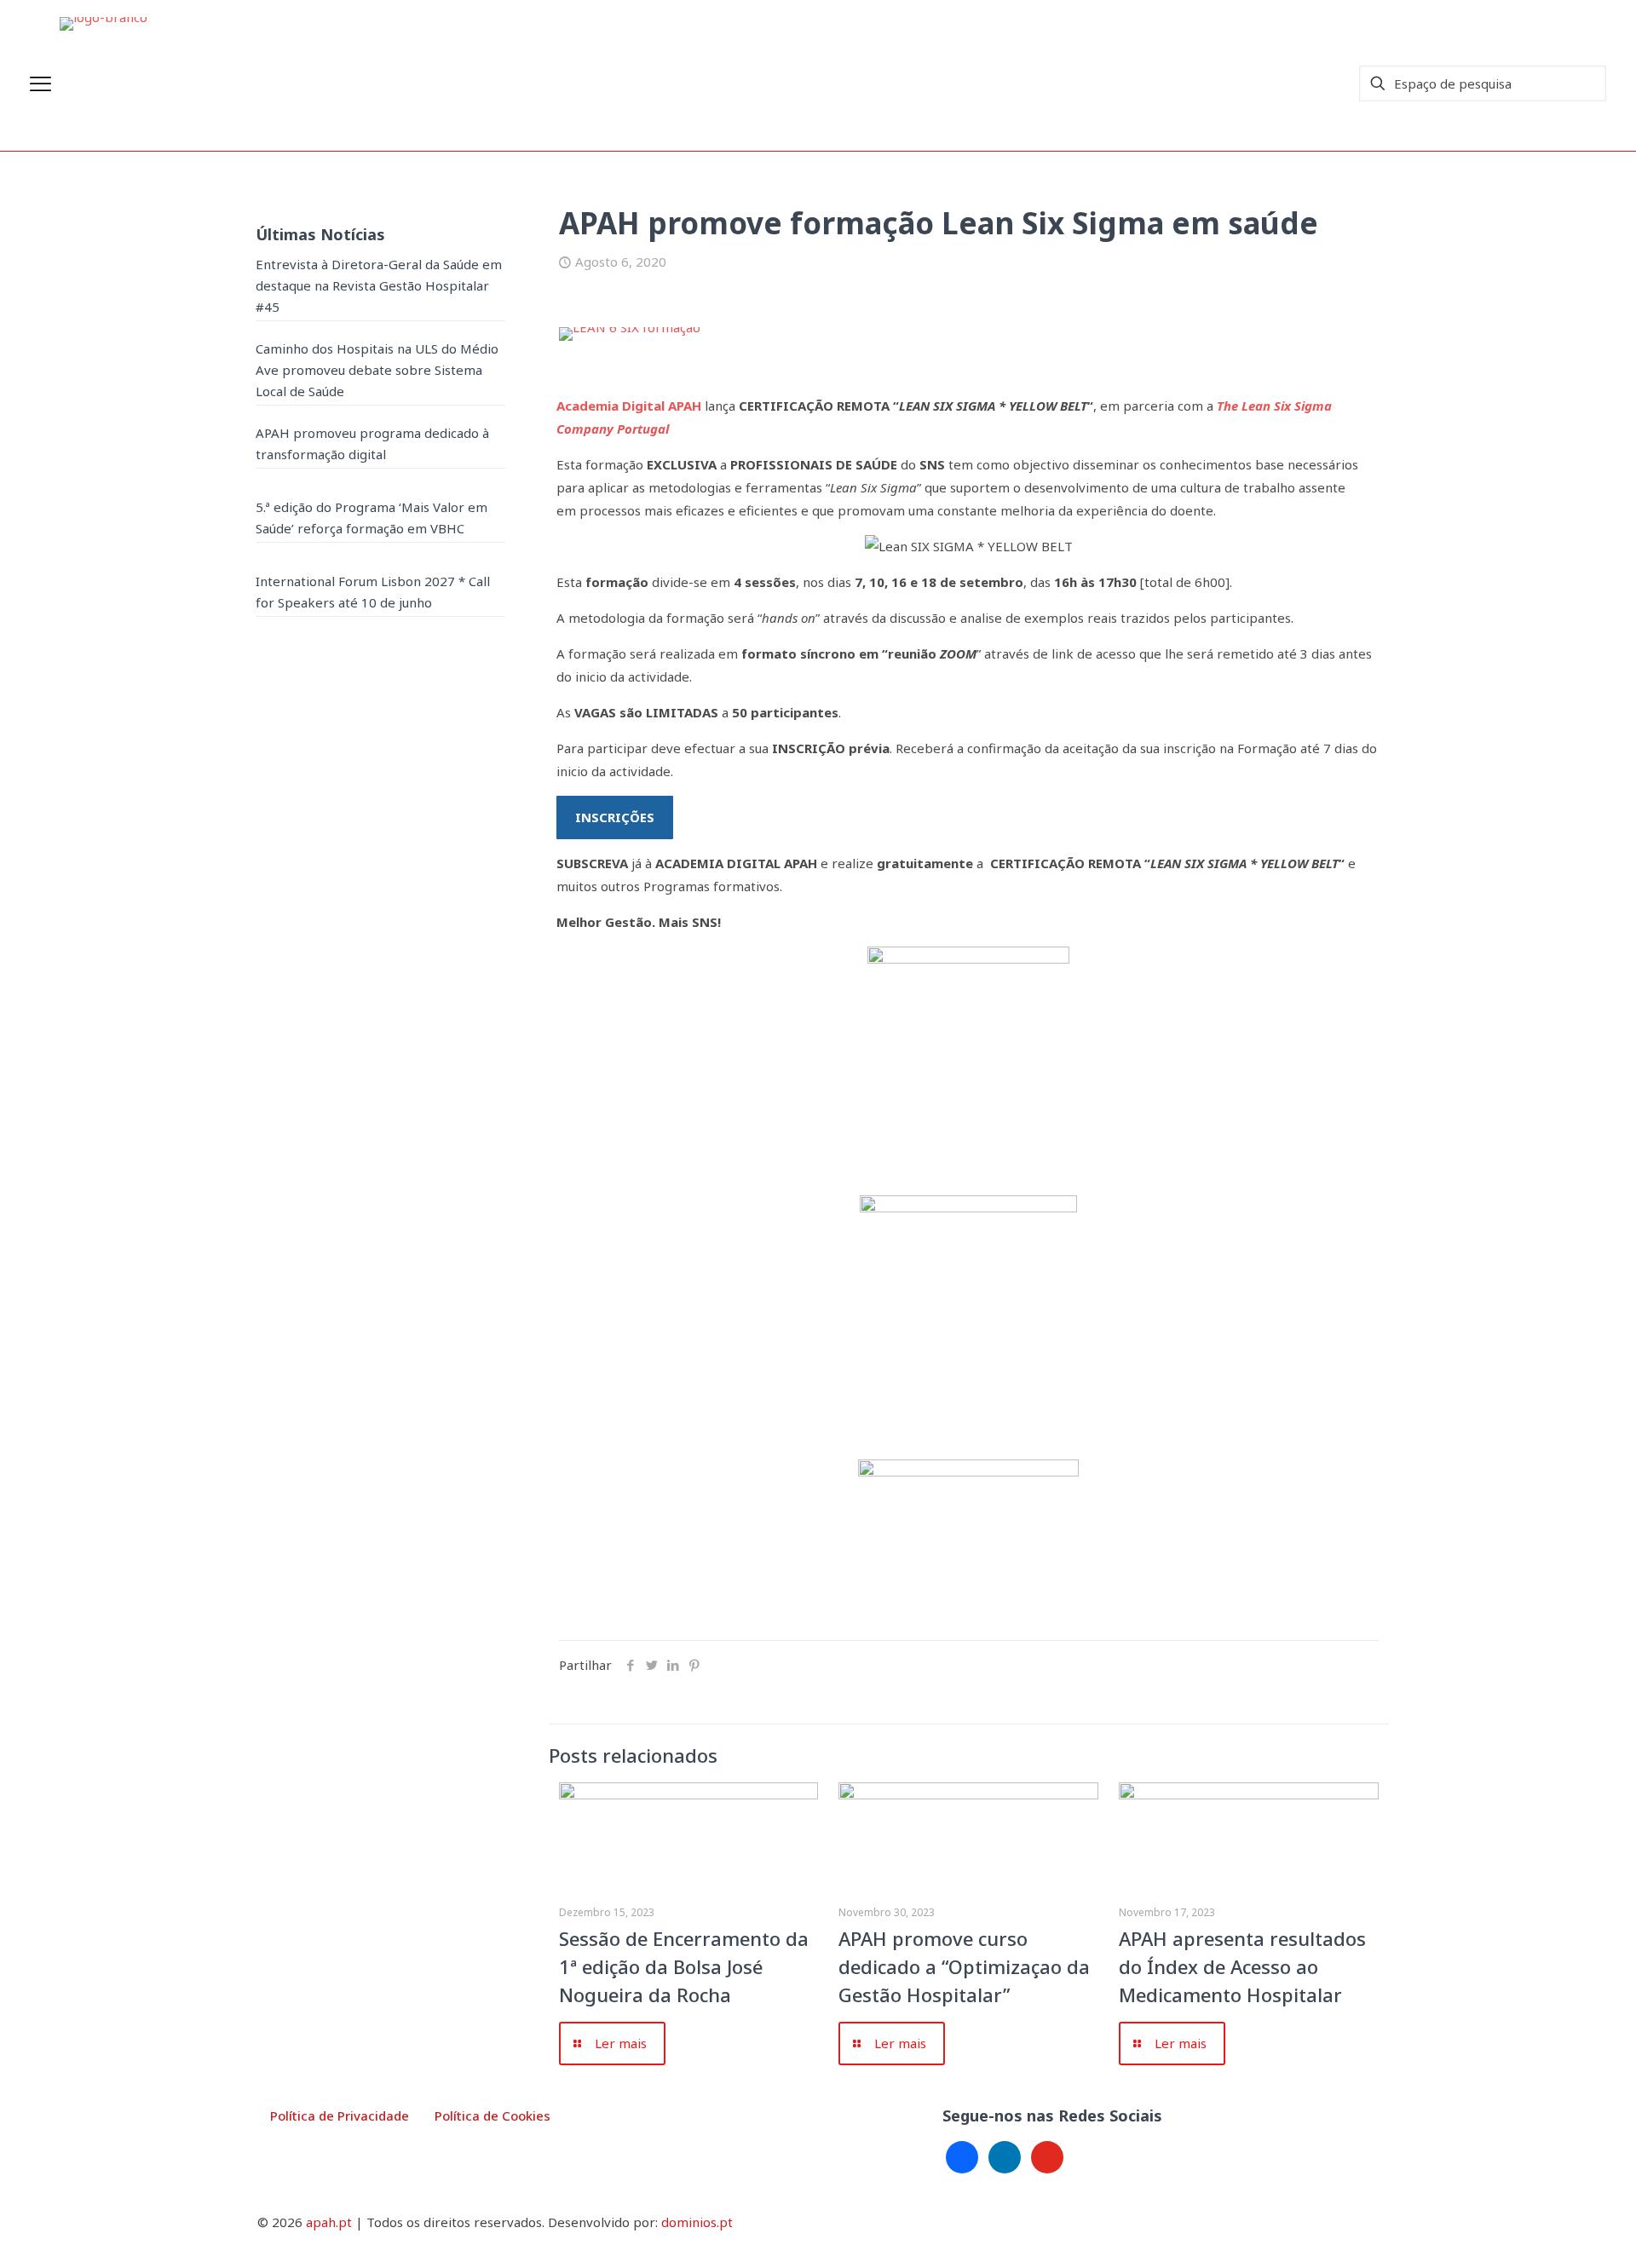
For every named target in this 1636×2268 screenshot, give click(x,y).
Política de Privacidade (340, 2115)
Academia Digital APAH (629, 406)
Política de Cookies (493, 2115)
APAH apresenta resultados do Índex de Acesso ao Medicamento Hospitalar (1242, 1966)
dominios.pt (697, 2222)
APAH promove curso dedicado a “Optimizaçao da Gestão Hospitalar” (964, 1966)
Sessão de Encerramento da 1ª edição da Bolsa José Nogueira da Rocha (684, 1966)
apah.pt (329, 2222)
